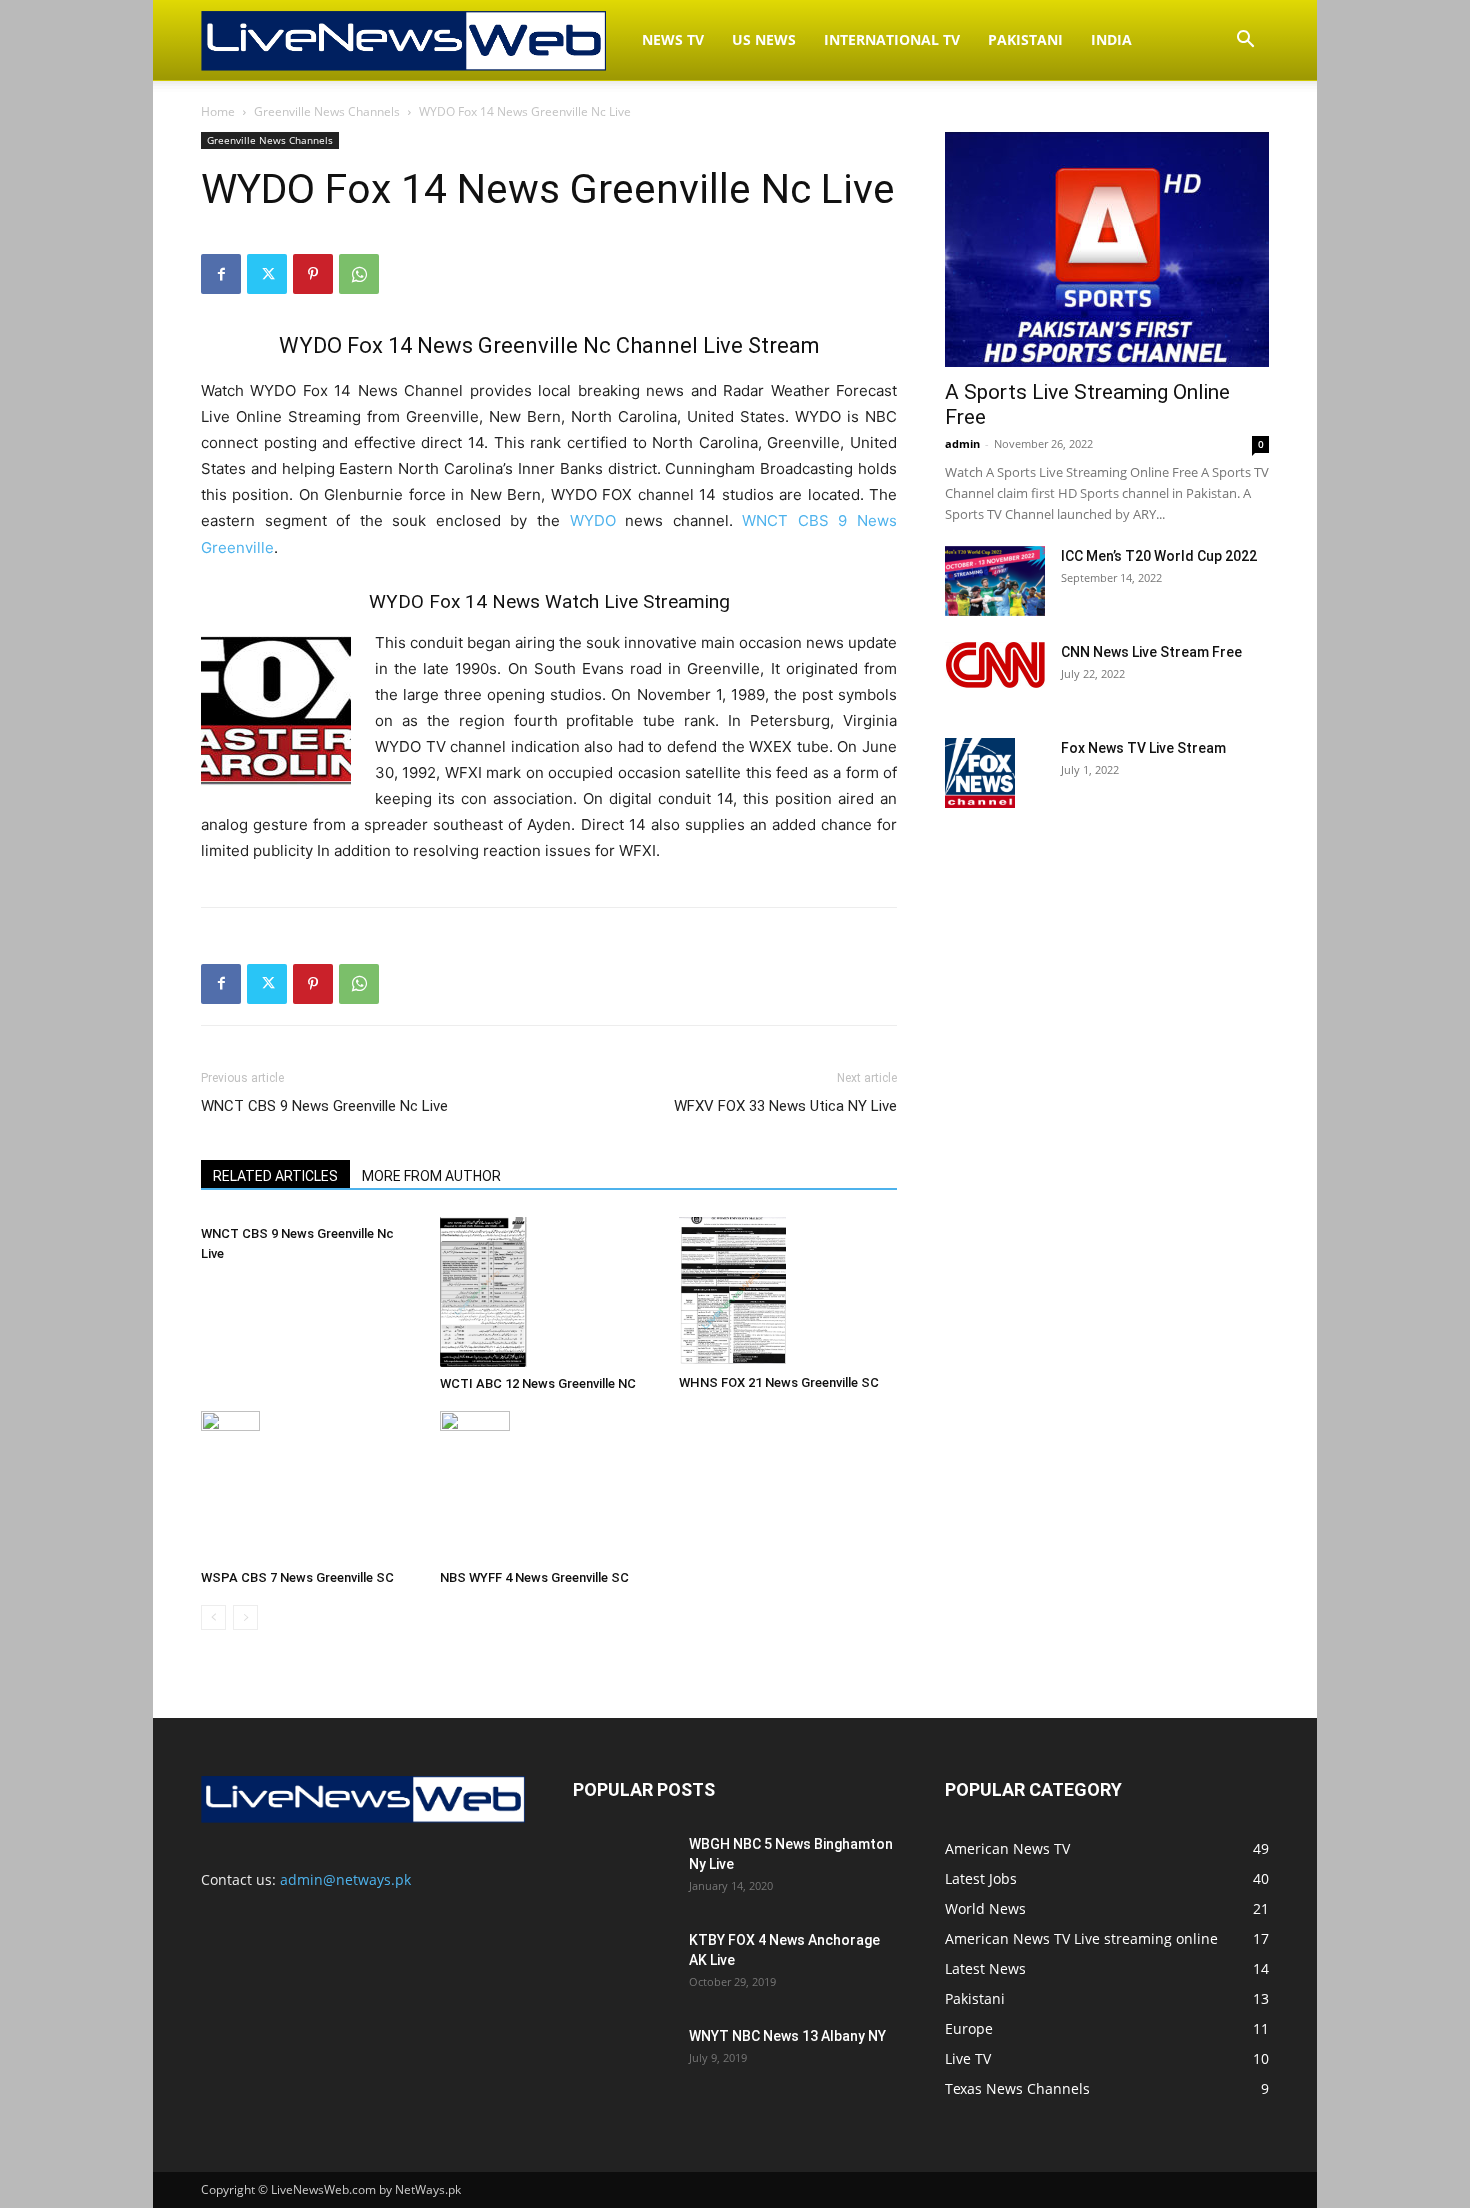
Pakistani (1025, 39)
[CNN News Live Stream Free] (995, 665)
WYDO (593, 520)
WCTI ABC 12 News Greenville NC (538, 1383)
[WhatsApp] (359, 274)
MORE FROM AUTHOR (431, 1176)
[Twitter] (267, 274)
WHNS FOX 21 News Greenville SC (779, 1382)
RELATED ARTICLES (275, 1176)
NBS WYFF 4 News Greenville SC (534, 1577)
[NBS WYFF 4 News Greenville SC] (549, 1486)
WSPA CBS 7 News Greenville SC (297, 1577)
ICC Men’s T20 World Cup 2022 (1159, 556)
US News (764, 39)
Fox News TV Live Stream (1143, 748)
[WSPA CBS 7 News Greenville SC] (310, 1486)
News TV (673, 39)
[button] (1245, 41)
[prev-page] (213, 1617)
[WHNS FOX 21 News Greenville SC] (788, 1291)
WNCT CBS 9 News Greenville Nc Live (324, 1106)
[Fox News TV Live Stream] (980, 773)
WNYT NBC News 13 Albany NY (787, 2036)
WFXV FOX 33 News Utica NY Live (785, 1106)
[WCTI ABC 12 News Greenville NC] (549, 1292)
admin (962, 443)
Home (218, 111)
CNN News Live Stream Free (1151, 652)
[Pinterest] (313, 274)
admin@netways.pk (345, 1879)
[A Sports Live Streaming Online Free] (1107, 249)
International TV (892, 39)
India (1111, 39)
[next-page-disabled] (245, 1617)
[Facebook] (221, 274)
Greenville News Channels (327, 111)
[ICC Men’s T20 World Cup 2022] (995, 581)
